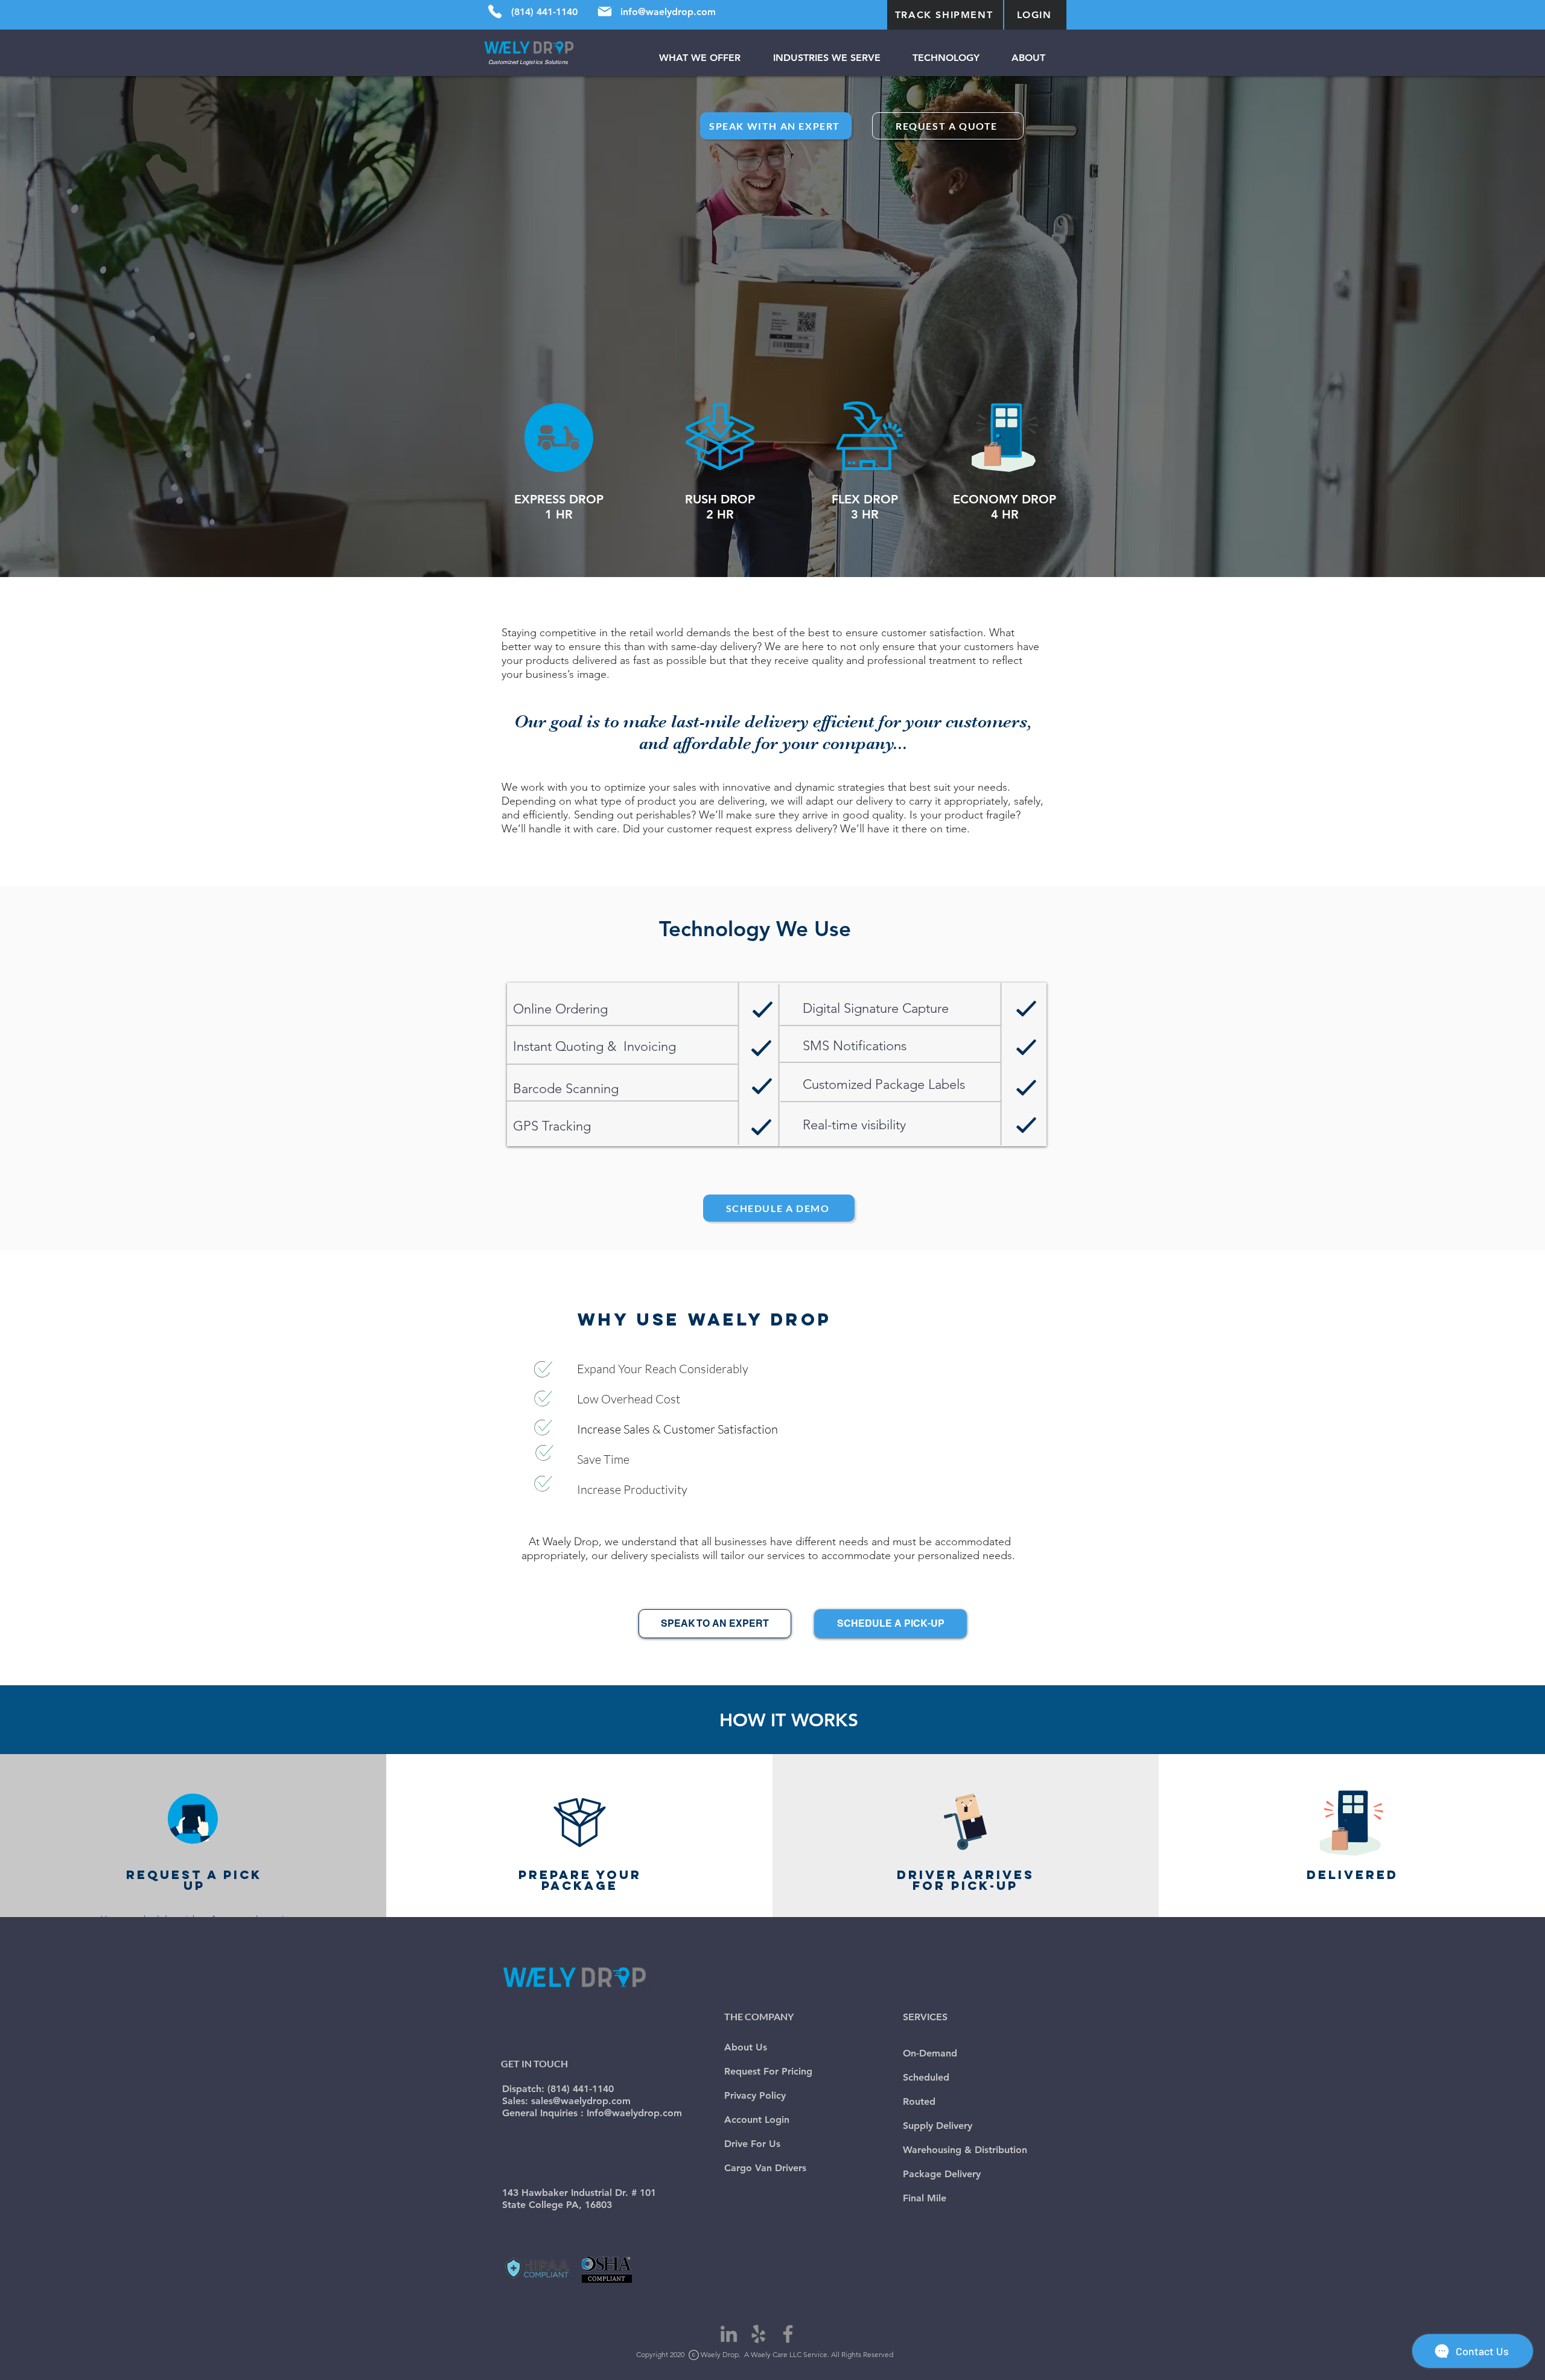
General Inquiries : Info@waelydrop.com (592, 2113)
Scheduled (926, 2077)
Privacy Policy (755, 2095)
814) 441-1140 (582, 2089)
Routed (919, 2101)
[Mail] (605, 11)
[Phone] (495, 11)
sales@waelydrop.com (581, 2101)
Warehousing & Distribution (965, 2150)
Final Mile (925, 2198)
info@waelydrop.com (668, 12)
